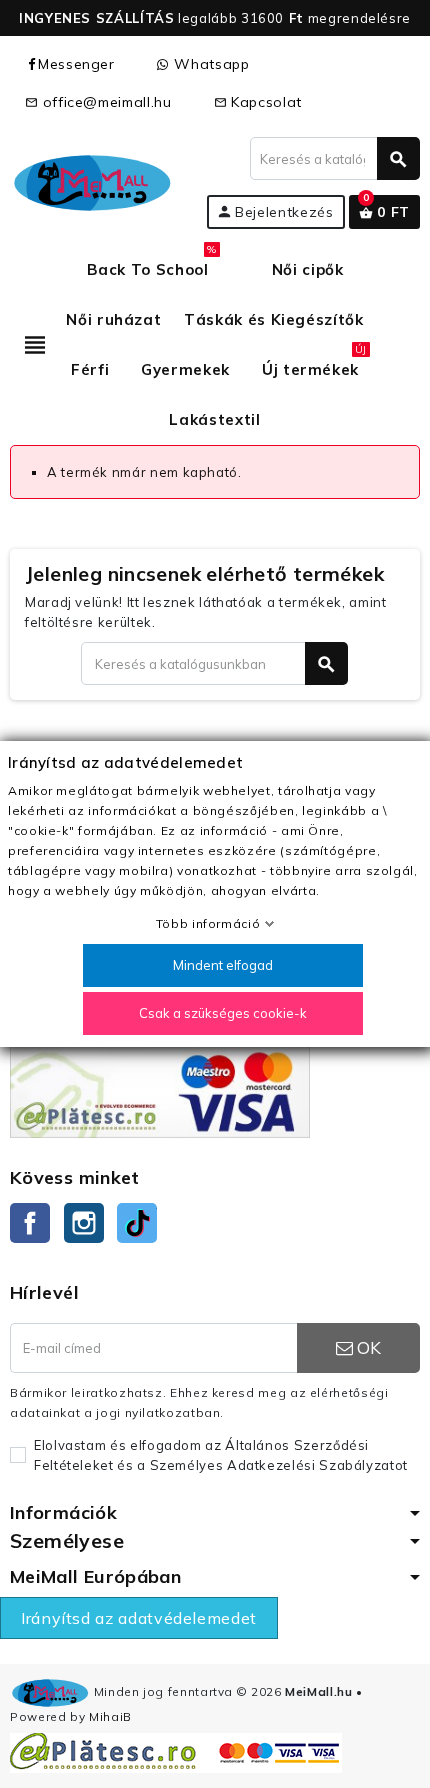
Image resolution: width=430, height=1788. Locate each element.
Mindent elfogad (223, 965)
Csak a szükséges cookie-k (223, 1013)
